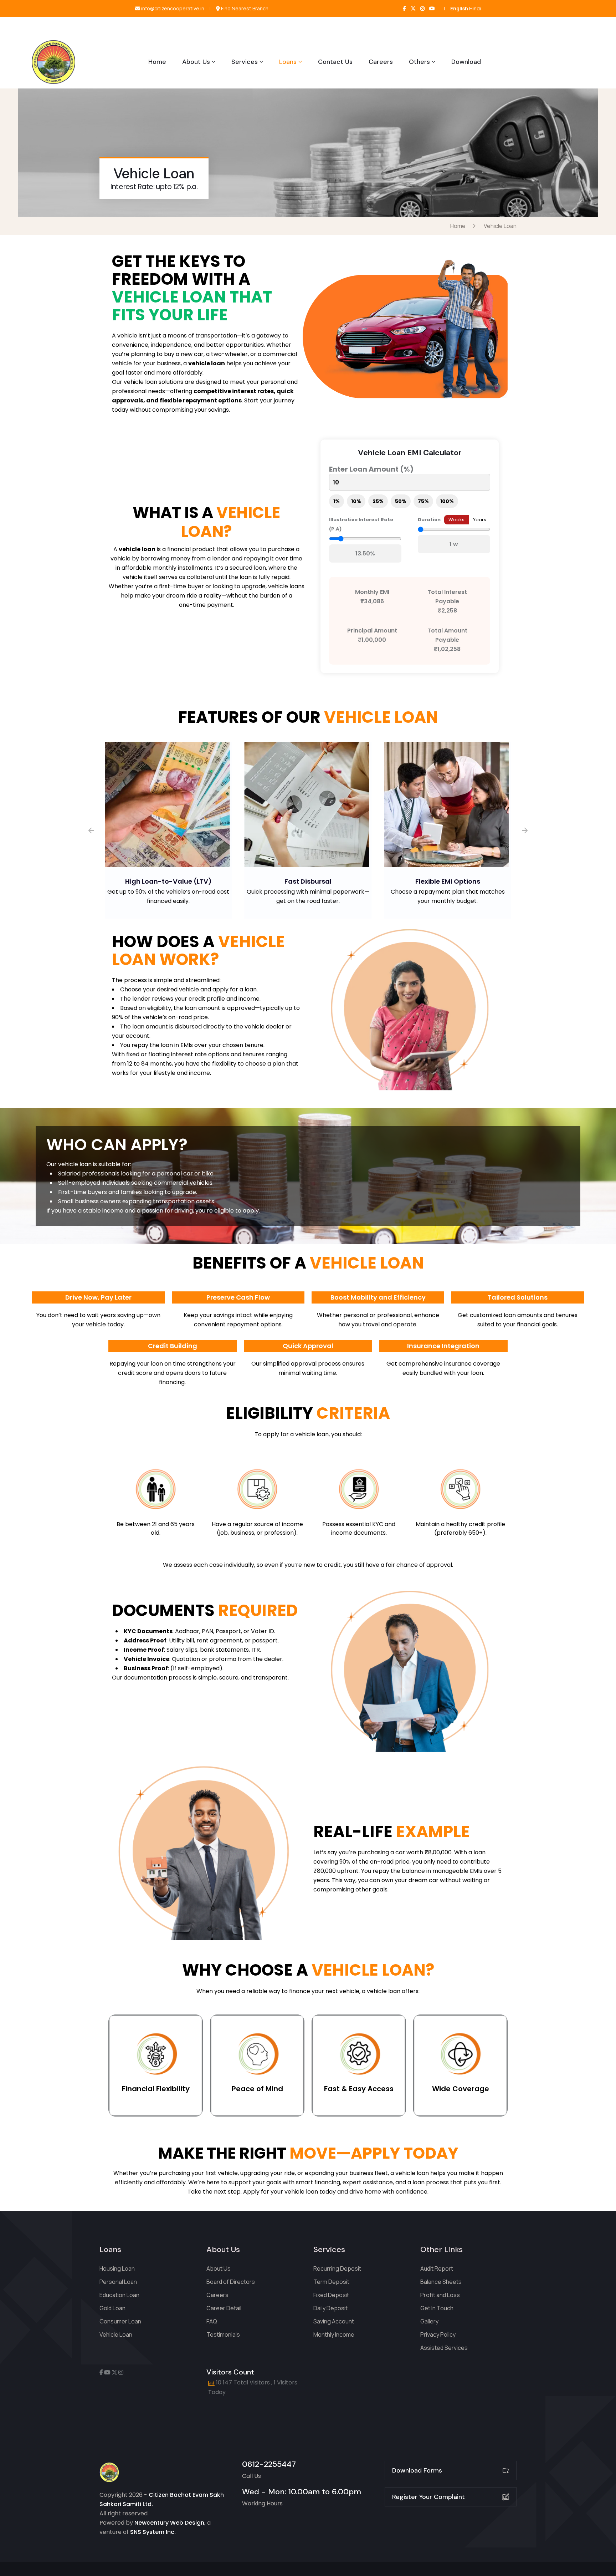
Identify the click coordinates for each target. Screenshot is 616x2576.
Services (245, 62)
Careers (381, 62)
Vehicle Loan (116, 2334)
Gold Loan (112, 2308)
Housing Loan (117, 2268)
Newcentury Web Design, (170, 2523)
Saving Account (334, 2321)
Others (419, 62)
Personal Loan (118, 2282)
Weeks (456, 520)
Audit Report (437, 2268)
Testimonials (223, 2334)
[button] (91, 830)
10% (356, 501)
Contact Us (335, 62)
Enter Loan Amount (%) (371, 469)
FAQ (212, 2321)
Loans (288, 62)
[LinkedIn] (432, 8)
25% (378, 501)
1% (337, 501)
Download (466, 62)
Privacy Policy (438, 2334)
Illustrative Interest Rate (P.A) (361, 524)
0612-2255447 (269, 2464)
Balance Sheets (441, 2282)
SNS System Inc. (153, 2532)
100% (447, 501)
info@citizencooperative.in (172, 9)
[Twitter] (413, 8)
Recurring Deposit (337, 2268)
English (459, 8)
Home (157, 62)
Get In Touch (437, 2308)
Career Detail (224, 2308)
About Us (196, 62)
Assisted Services (444, 2348)
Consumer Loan (120, 2321)
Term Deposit (331, 2282)
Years (480, 520)
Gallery (429, 2321)
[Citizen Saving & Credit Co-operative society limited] (53, 62)
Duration (429, 520)
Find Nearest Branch (244, 9)
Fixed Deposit (331, 2295)
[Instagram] (422, 8)
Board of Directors (231, 2282)
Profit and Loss (440, 2295)
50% (401, 501)
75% (423, 501)
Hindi (475, 8)
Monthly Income (334, 2334)
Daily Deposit (330, 2308)
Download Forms (417, 2470)
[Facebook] (404, 8)
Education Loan (119, 2295)
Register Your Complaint (428, 2497)
